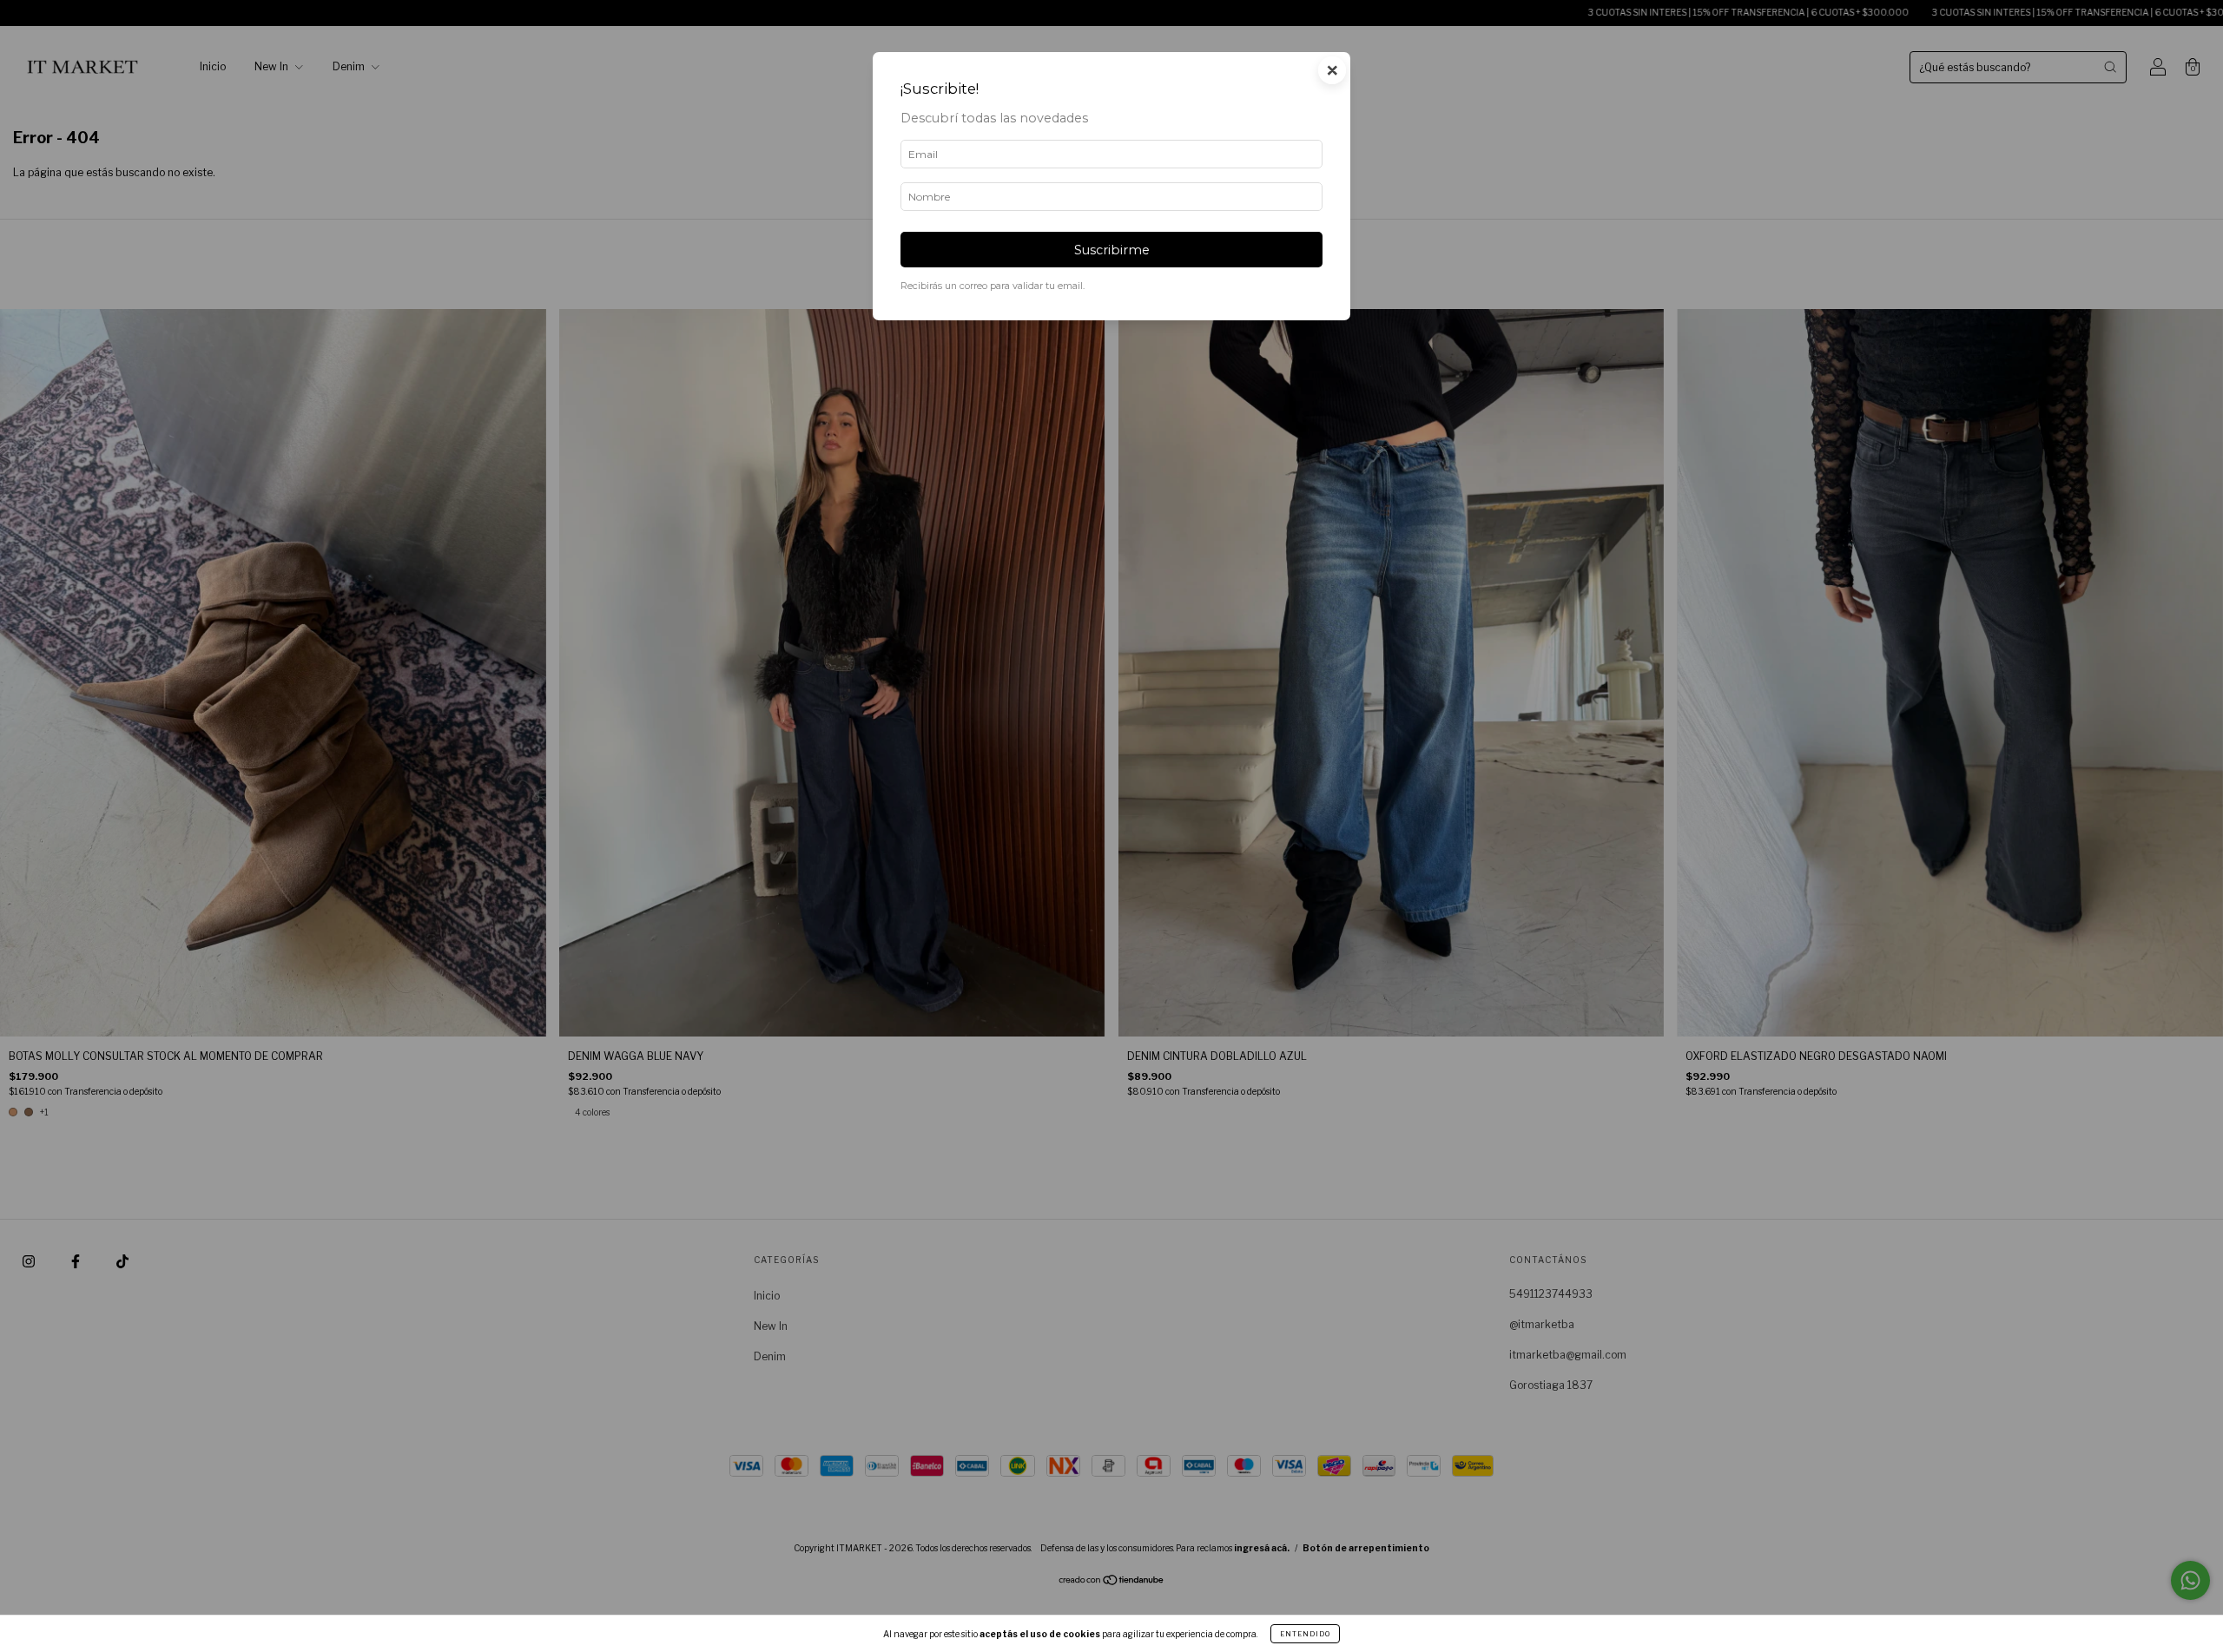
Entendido (1305, 1634)
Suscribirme (1112, 250)
